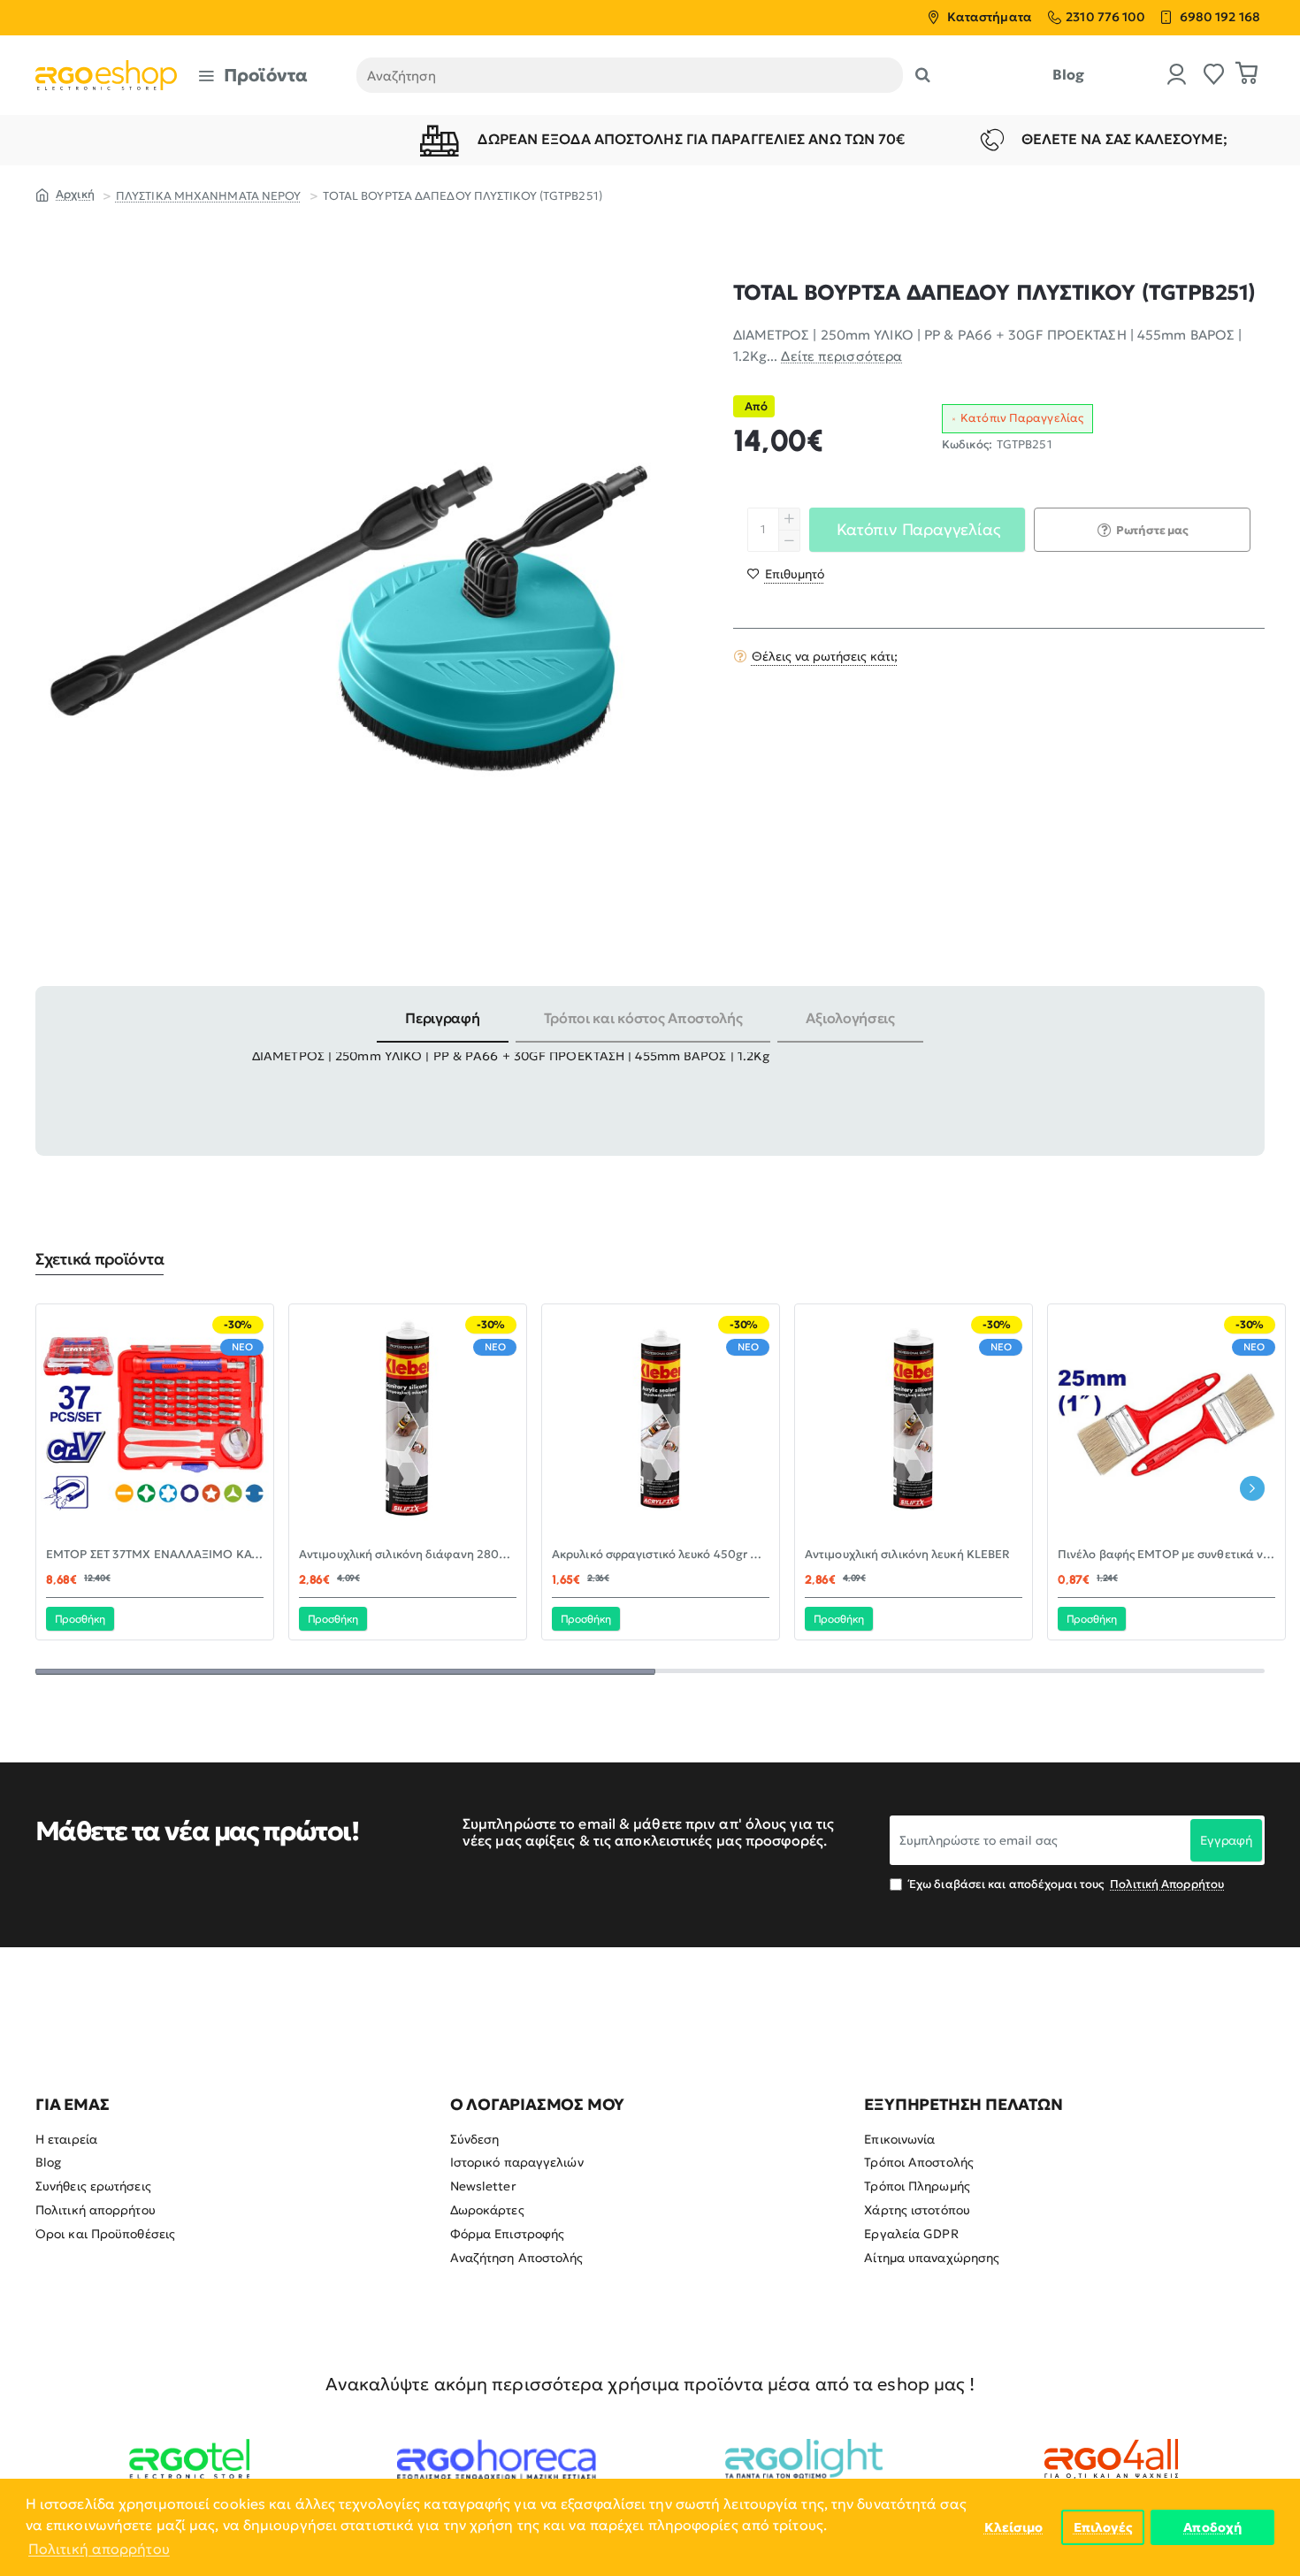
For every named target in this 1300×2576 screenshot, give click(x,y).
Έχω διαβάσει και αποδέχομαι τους (1065, 1884)
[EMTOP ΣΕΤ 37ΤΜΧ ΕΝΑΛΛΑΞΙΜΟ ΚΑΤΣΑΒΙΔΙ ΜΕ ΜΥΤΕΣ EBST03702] (155, 1423)
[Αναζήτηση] (923, 75)
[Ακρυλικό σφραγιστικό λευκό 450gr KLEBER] (661, 1423)
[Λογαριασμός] (1177, 76)
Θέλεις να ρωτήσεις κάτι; (825, 656)
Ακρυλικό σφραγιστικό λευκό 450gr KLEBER (661, 1555)
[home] (65, 194)
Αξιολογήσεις (850, 1018)
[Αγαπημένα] (1214, 76)
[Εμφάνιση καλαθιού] (1247, 75)
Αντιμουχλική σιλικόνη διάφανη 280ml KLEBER (408, 1555)
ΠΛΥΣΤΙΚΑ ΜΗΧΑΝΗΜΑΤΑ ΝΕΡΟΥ (209, 196)
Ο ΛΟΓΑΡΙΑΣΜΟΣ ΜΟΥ (538, 2105)
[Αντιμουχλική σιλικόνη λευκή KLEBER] (914, 1423)
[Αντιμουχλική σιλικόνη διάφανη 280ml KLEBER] (408, 1423)
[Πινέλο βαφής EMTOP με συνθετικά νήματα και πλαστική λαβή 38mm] (1166, 1423)
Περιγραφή (442, 1018)
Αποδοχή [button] (1212, 2527)
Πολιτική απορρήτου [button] (99, 2549)
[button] (786, 574)
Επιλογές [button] (1103, 2527)
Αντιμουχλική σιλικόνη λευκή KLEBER (907, 1555)
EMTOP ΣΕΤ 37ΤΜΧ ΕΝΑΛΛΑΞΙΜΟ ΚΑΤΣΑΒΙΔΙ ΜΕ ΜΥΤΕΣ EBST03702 (155, 1555)
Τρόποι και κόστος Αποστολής (643, 1018)
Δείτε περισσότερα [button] (841, 356)
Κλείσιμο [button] (1014, 2527)
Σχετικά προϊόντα (99, 1259)
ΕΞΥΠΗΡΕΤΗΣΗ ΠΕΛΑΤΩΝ (963, 2105)
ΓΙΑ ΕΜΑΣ (72, 2105)
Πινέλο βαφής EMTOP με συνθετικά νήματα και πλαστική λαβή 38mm (1166, 1555)
